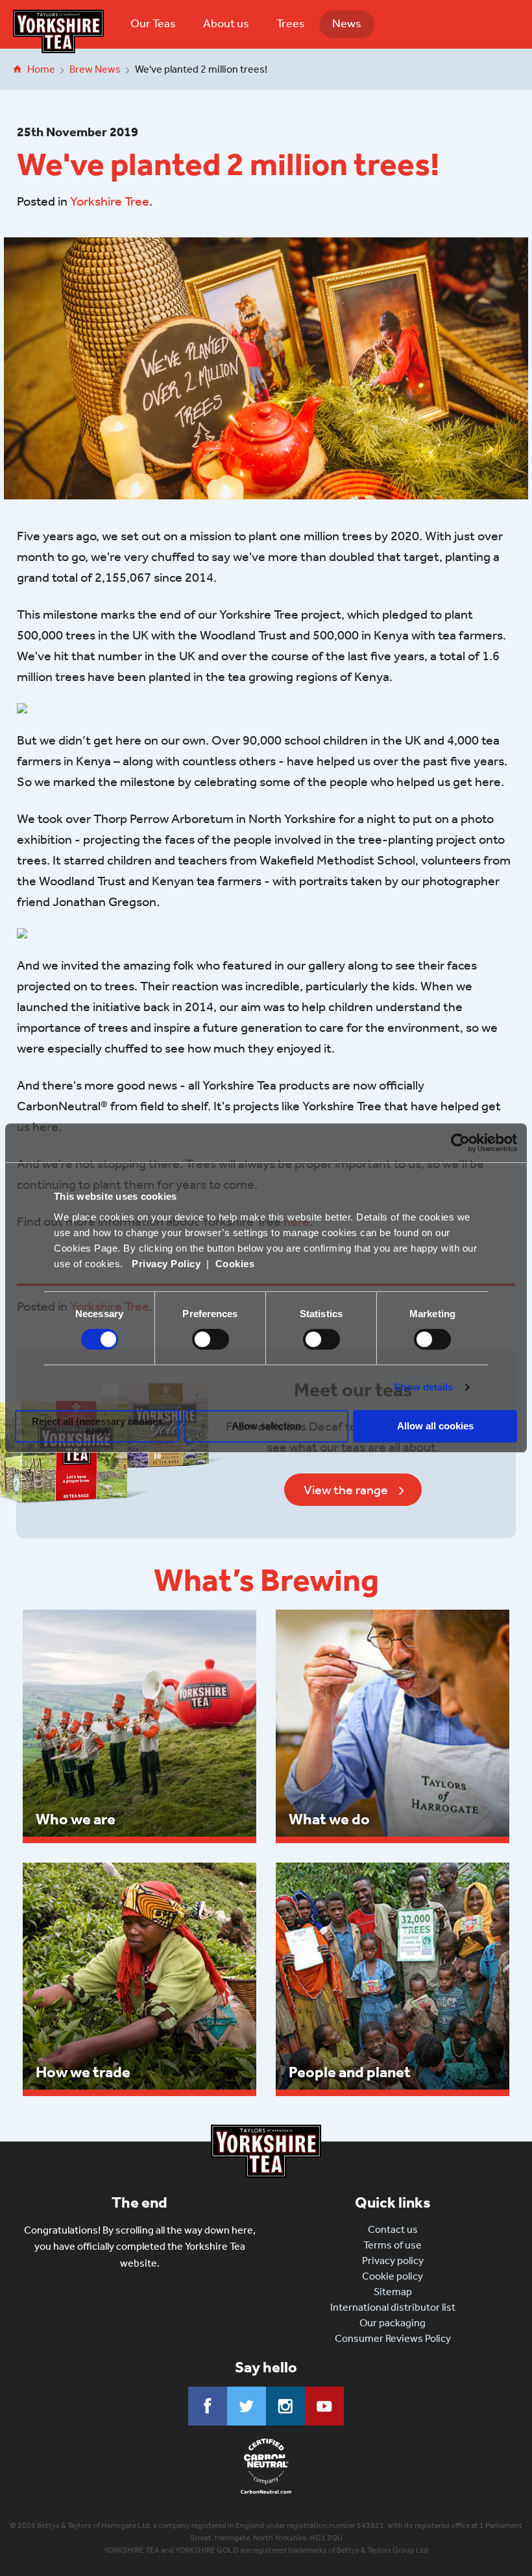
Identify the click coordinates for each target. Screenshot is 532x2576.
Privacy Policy (166, 1264)
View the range (346, 1490)
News (347, 23)
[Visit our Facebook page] (208, 2406)
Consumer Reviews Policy (393, 2338)
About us (226, 23)
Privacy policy (393, 2260)
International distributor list (393, 2307)
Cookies (235, 1264)
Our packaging (393, 2323)
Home (41, 69)
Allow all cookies (435, 1426)
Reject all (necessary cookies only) (97, 1426)
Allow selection (266, 1426)
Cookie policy (393, 2276)
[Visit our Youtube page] (324, 2406)
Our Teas (153, 23)
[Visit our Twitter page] (247, 2406)
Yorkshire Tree (110, 201)
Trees (291, 23)
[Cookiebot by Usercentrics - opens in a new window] (460, 1143)
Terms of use (393, 2245)
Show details (423, 1387)
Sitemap (393, 2292)
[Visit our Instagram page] (285, 2406)
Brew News (95, 69)
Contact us (393, 2229)
